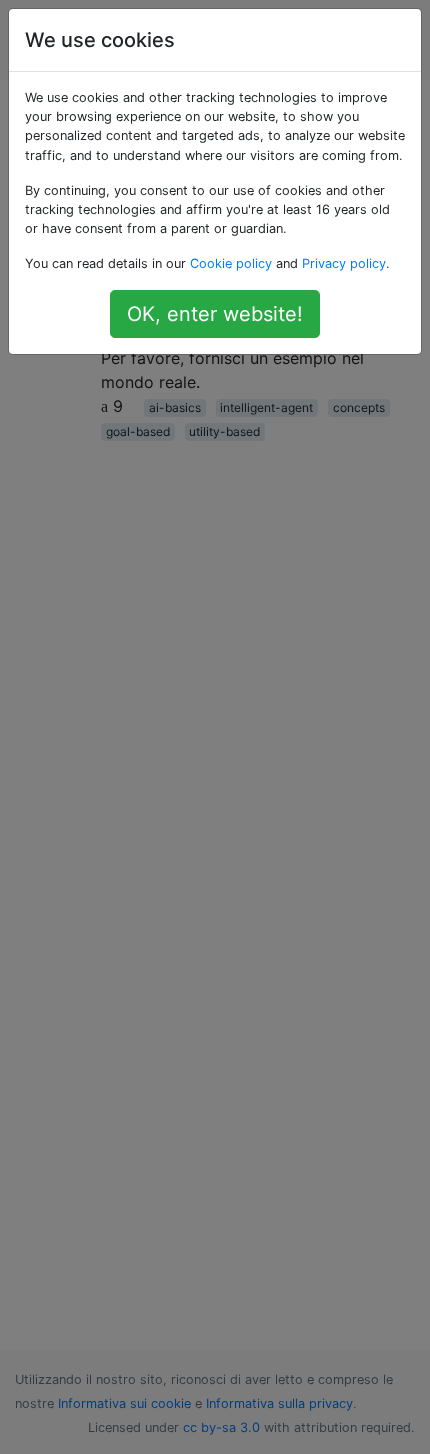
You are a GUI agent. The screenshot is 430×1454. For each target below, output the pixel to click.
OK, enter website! (215, 314)
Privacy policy (344, 263)
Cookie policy (231, 263)
